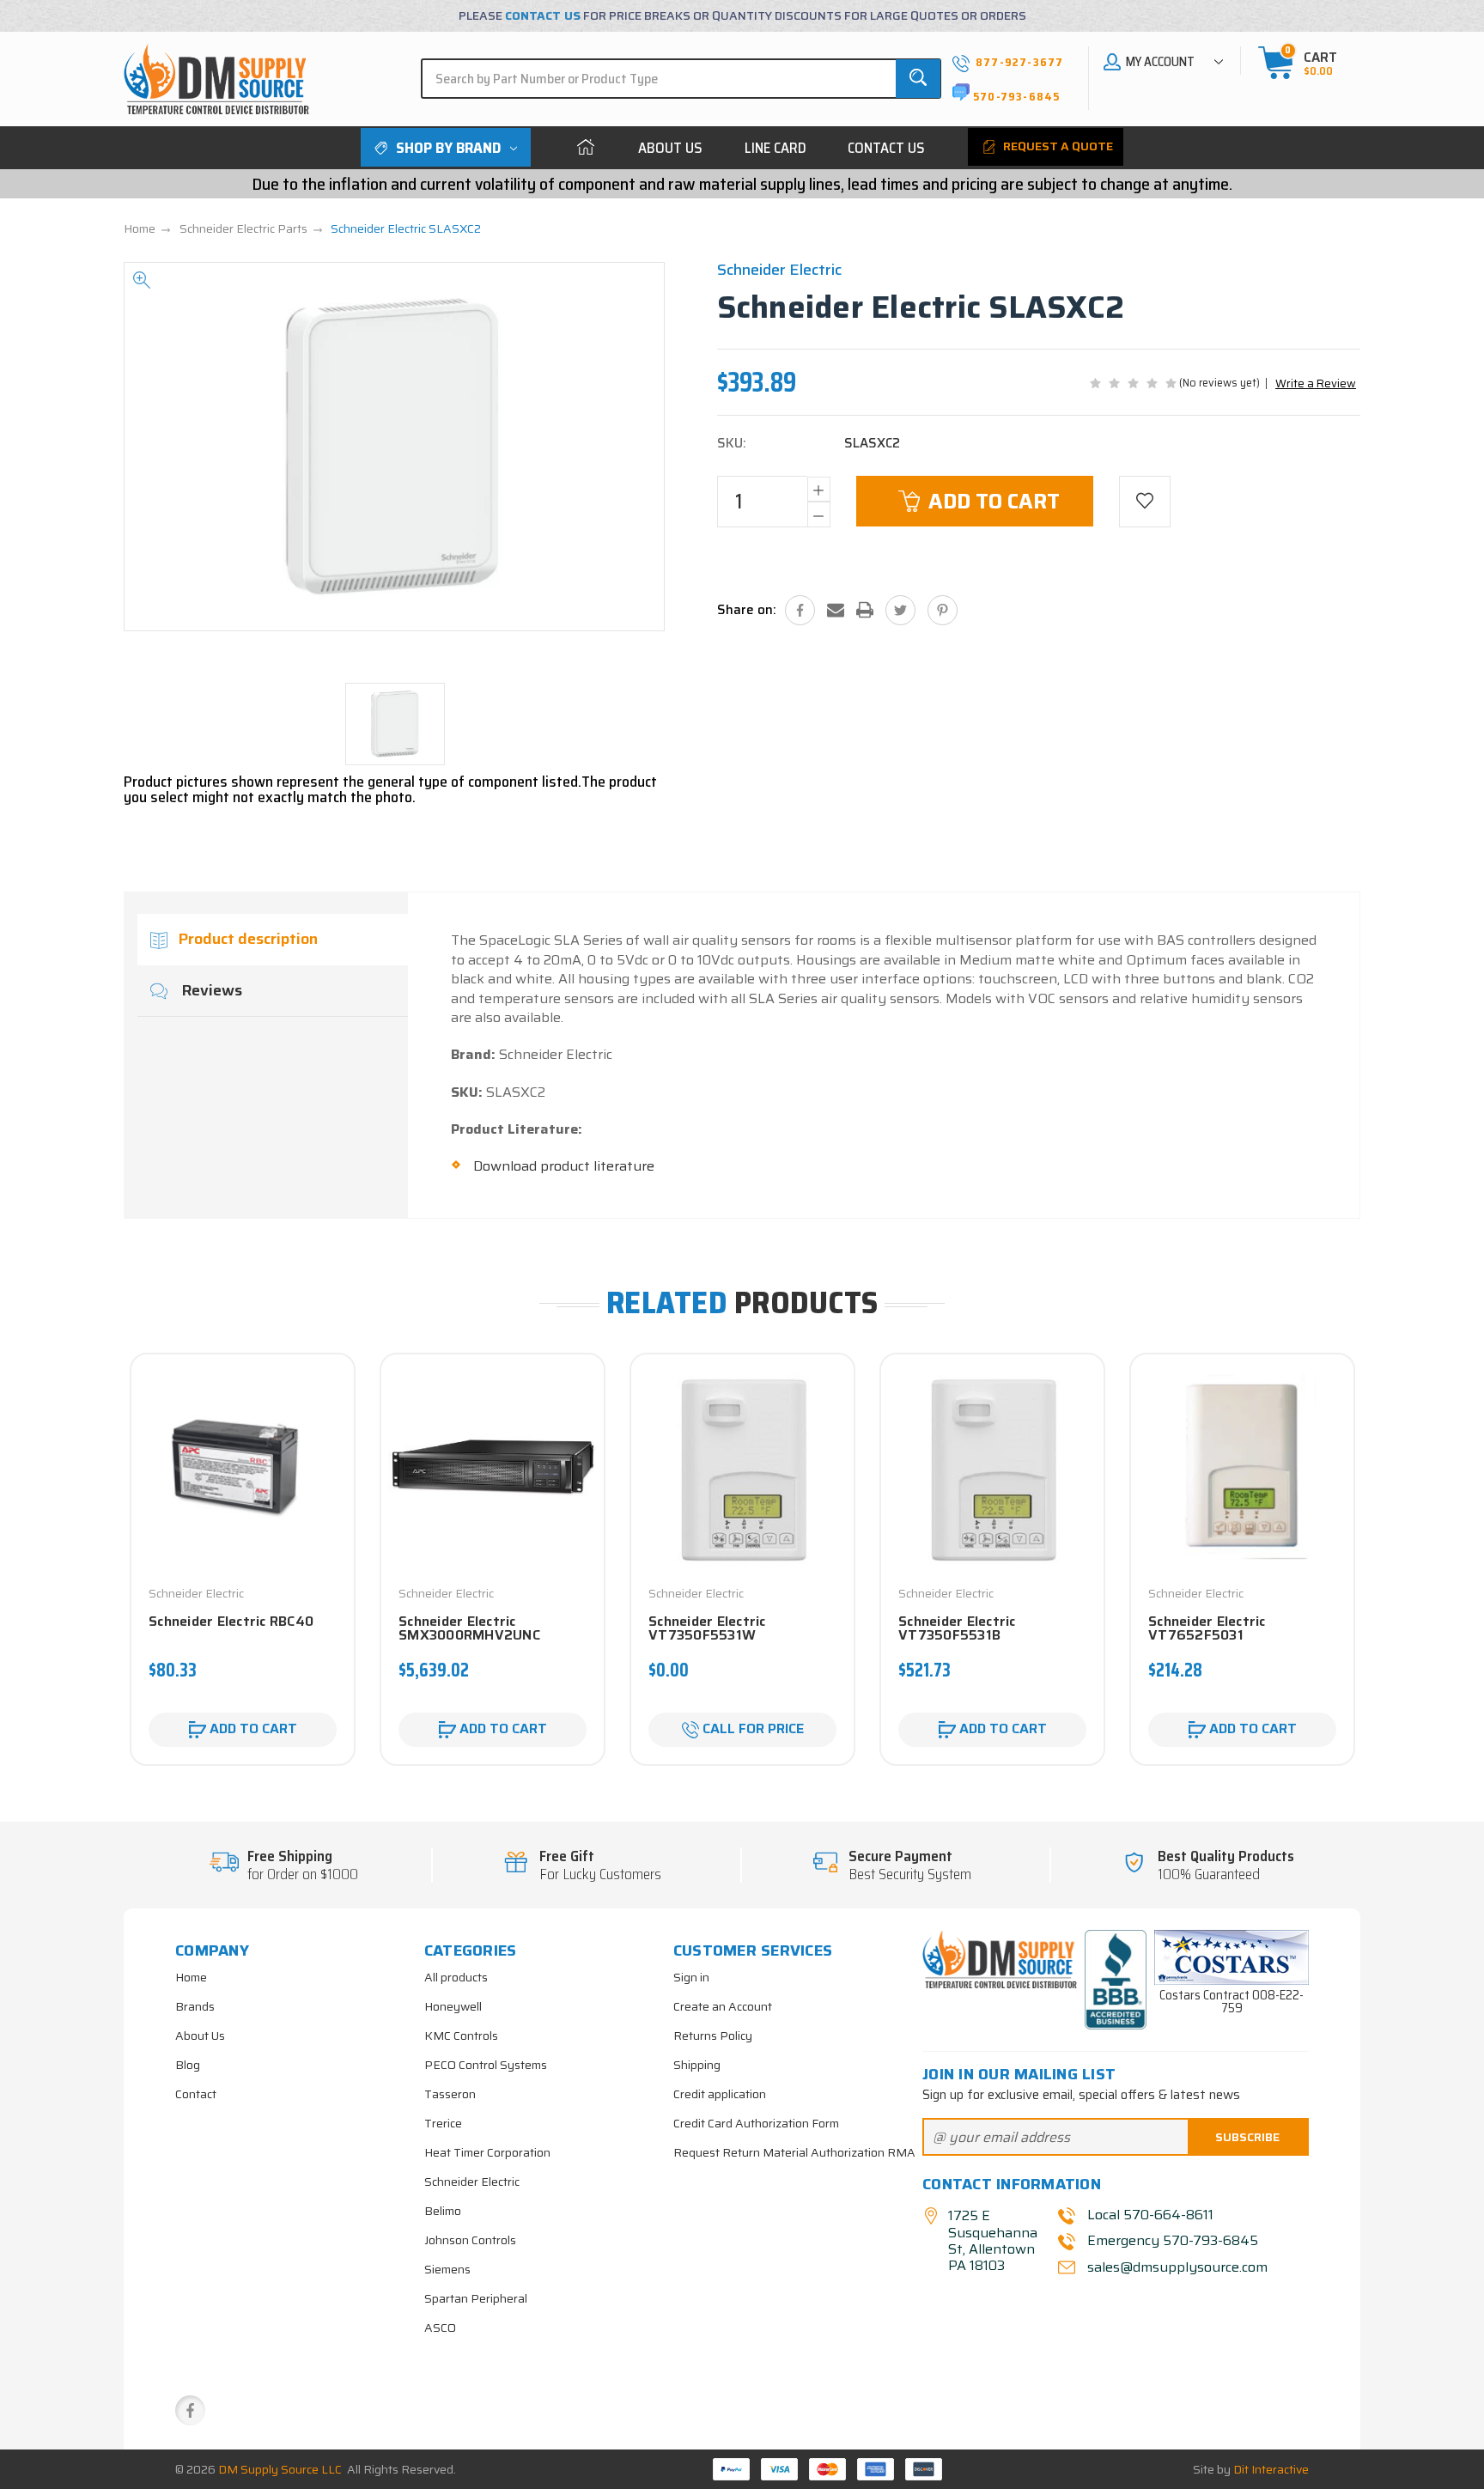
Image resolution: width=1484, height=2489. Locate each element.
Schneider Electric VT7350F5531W (707, 1628)
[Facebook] (800, 610)
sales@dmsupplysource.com (1176, 2267)
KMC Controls (461, 2036)
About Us (670, 148)
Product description (248, 939)
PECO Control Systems (486, 2065)
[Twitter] (900, 610)
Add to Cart (994, 502)
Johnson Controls (470, 2240)
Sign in (691, 1977)
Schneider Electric (472, 2182)
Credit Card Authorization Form (756, 2123)
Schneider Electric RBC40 (231, 1622)
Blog (188, 2065)
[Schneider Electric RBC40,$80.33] (243, 1467)
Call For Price (751, 1728)
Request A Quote (1057, 146)
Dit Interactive (1271, 2469)
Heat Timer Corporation (487, 2152)
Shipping (697, 2065)
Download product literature (564, 1166)
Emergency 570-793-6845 (1173, 2241)
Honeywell (453, 2006)
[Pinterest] (943, 610)
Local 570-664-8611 (1150, 2215)
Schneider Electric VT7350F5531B (957, 1628)
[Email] (836, 610)
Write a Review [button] (1316, 383)
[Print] (865, 610)
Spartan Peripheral (476, 2298)
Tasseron (450, 2094)
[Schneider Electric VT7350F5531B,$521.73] (992, 1467)
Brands (195, 2006)
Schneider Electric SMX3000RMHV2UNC (469, 1628)
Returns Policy (713, 2036)
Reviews (210, 990)
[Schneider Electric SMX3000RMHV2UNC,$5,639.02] (493, 1467)
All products (456, 1977)
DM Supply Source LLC (280, 2469)
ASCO (440, 2328)
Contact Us (886, 148)
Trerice (443, 2123)
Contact (196, 2094)
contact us (543, 15)
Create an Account (723, 2006)
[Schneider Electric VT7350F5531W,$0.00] (742, 1467)
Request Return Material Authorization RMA (794, 2152)
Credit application (720, 2094)
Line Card (775, 148)
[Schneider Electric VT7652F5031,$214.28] (1242, 1467)
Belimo (443, 2211)
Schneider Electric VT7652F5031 (1207, 1628)
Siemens (447, 2269)
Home (586, 147)
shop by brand (448, 148)
